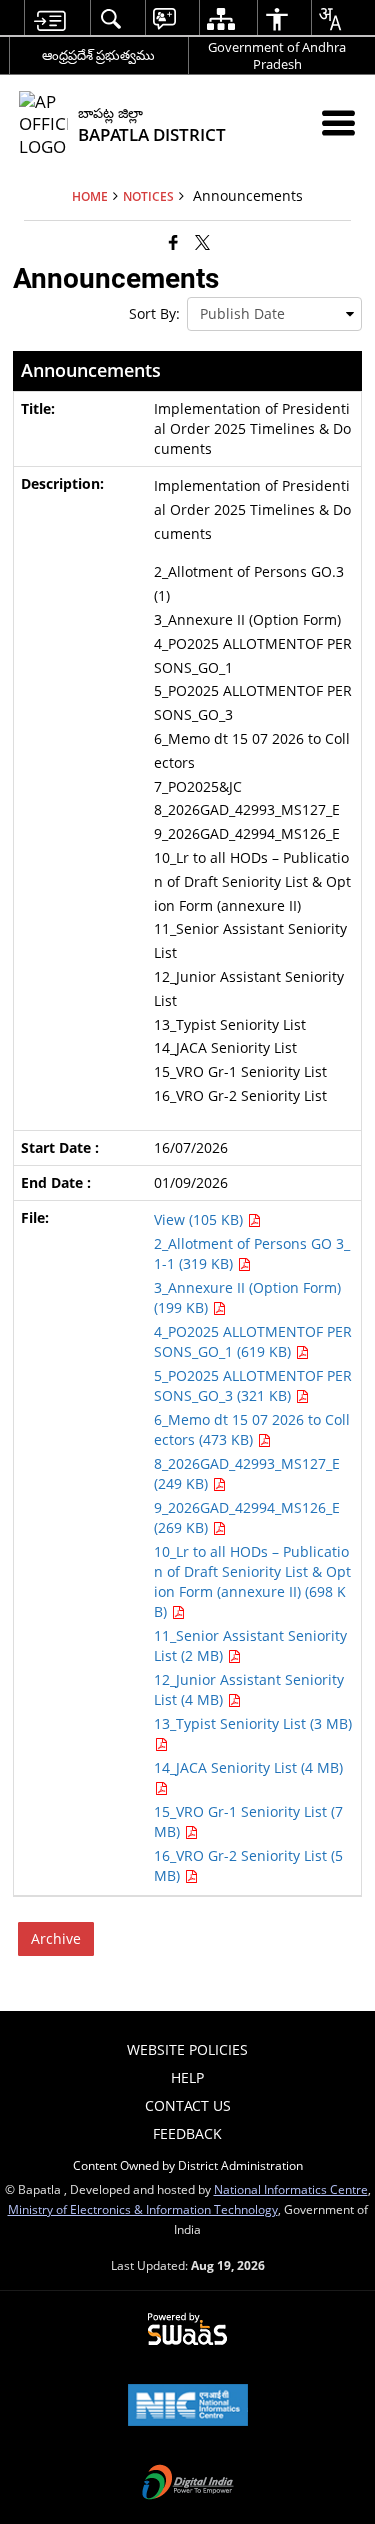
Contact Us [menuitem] (188, 2105)
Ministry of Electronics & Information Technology (143, 2209)
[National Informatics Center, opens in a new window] (188, 2407)
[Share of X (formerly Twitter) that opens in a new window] (202, 242)
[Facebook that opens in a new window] (173, 242)
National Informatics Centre (291, 2189)
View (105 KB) (200, 1219)
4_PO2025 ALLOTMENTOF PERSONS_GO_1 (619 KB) (253, 1341)
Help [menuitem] (187, 2077)
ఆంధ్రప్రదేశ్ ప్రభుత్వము (98, 55)
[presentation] (274, 314)
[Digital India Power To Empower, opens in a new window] (188, 2484)
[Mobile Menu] (338, 122)
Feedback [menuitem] (187, 2133)
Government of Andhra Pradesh (277, 55)
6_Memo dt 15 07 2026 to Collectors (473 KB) (252, 1429)
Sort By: (154, 313)
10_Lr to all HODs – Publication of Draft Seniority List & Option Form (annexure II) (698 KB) (252, 1581)
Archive (56, 1938)
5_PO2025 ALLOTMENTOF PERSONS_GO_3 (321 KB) (253, 1385)
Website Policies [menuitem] (187, 2049)
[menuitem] (49, 18)
